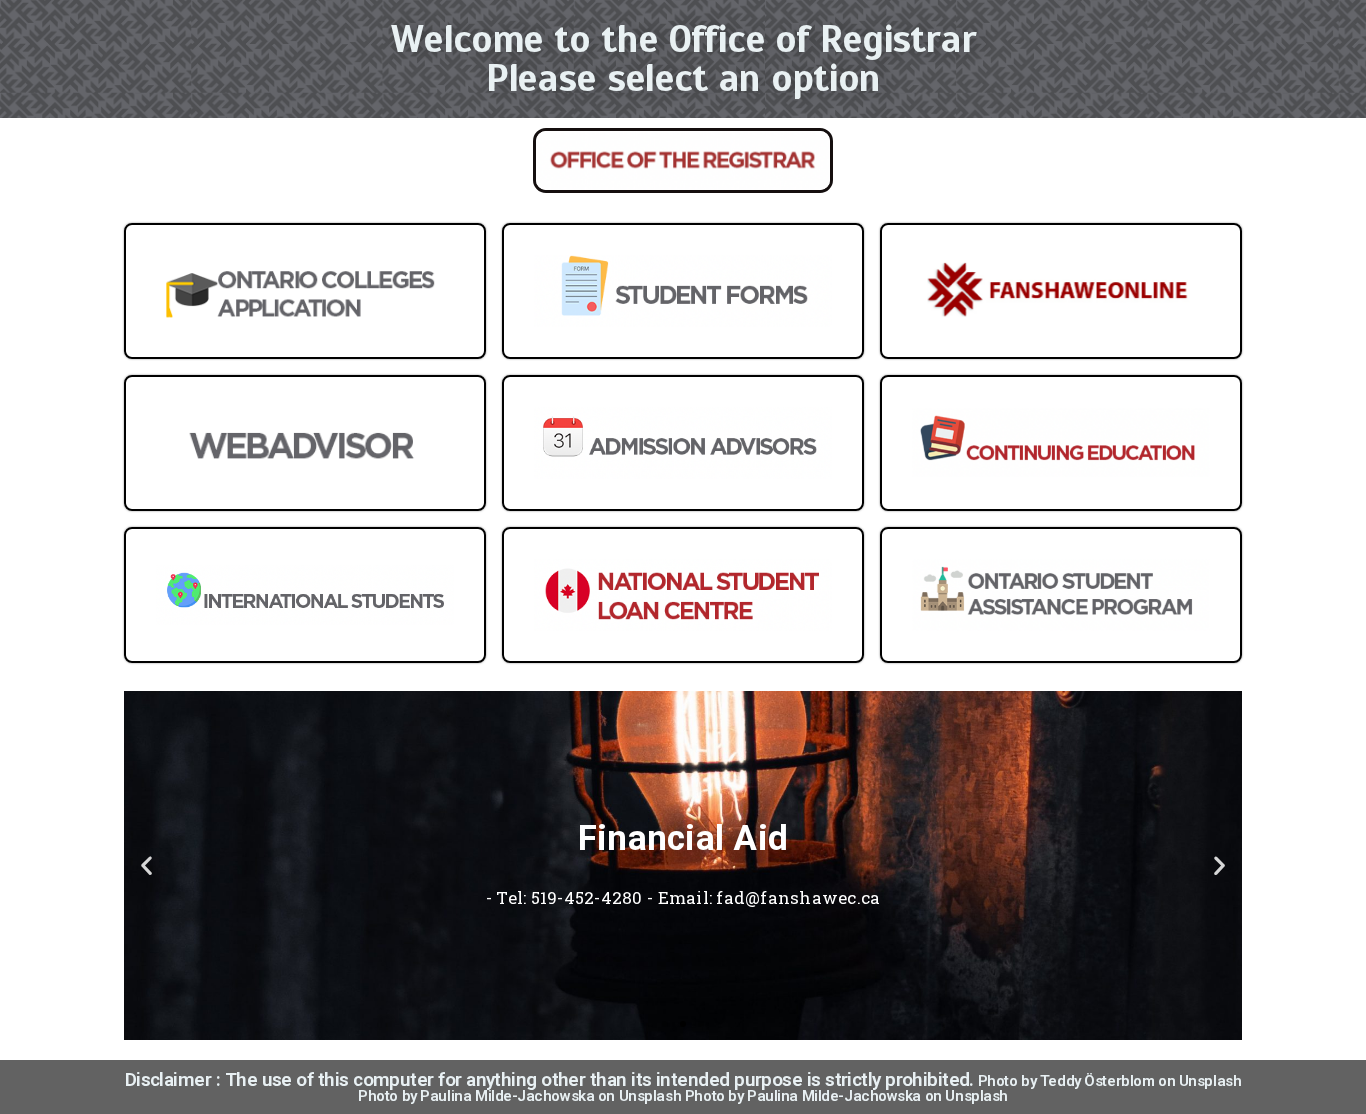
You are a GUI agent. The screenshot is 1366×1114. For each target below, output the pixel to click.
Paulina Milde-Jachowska (507, 1096)
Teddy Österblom (1097, 1081)
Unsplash (1210, 1081)
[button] (146, 865)
